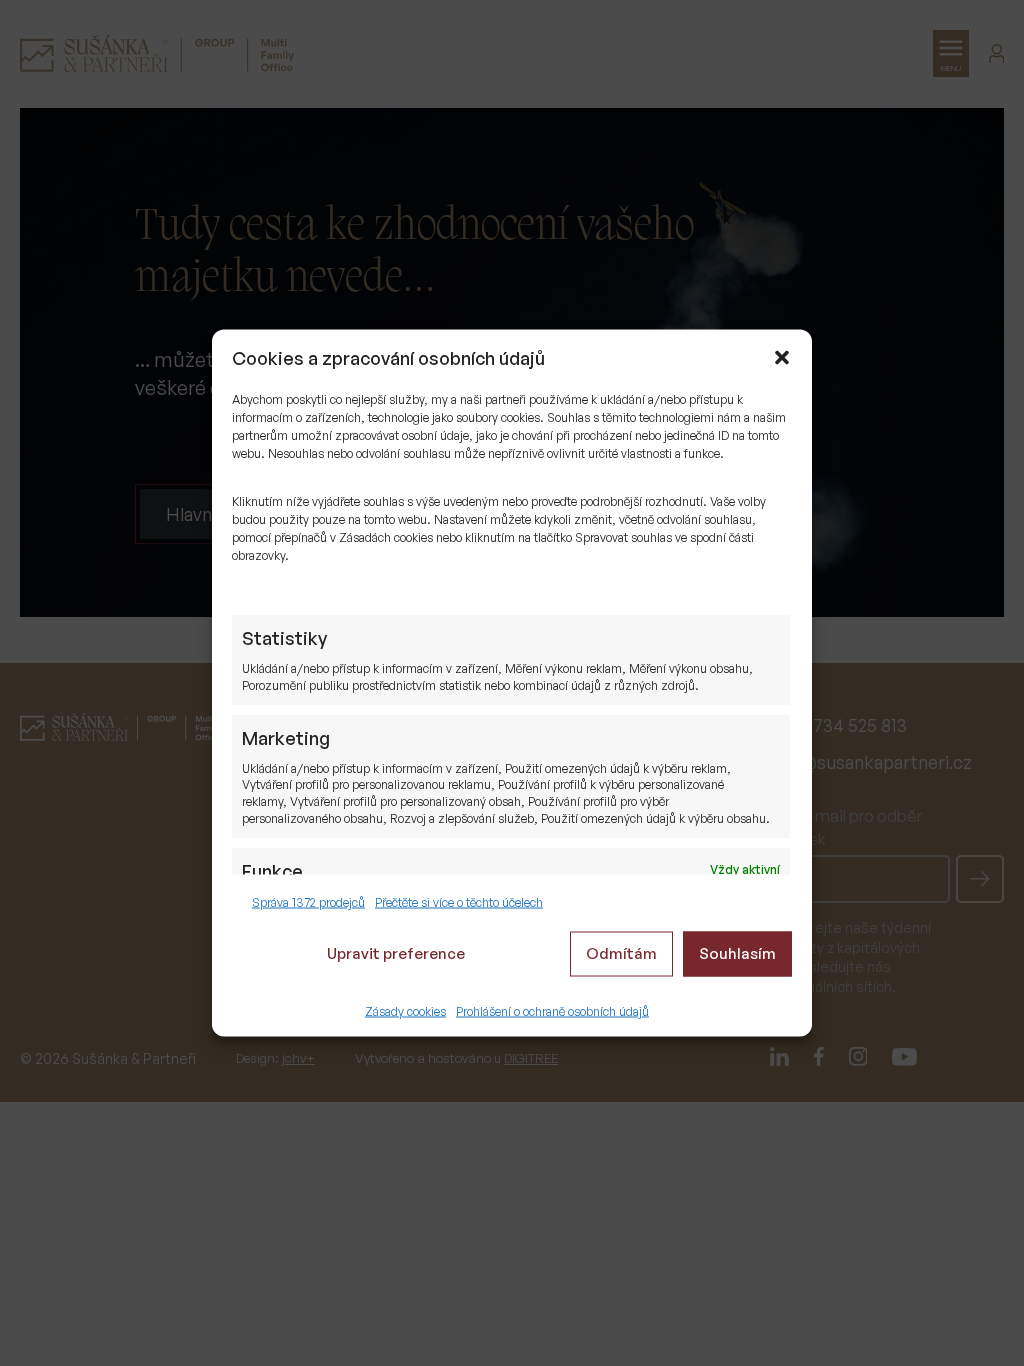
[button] (782, 358)
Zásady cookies (405, 1010)
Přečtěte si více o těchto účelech (459, 902)
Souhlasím (737, 953)
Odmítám (621, 953)
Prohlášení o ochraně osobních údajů (552, 1010)
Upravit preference (396, 953)
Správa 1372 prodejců (308, 902)
